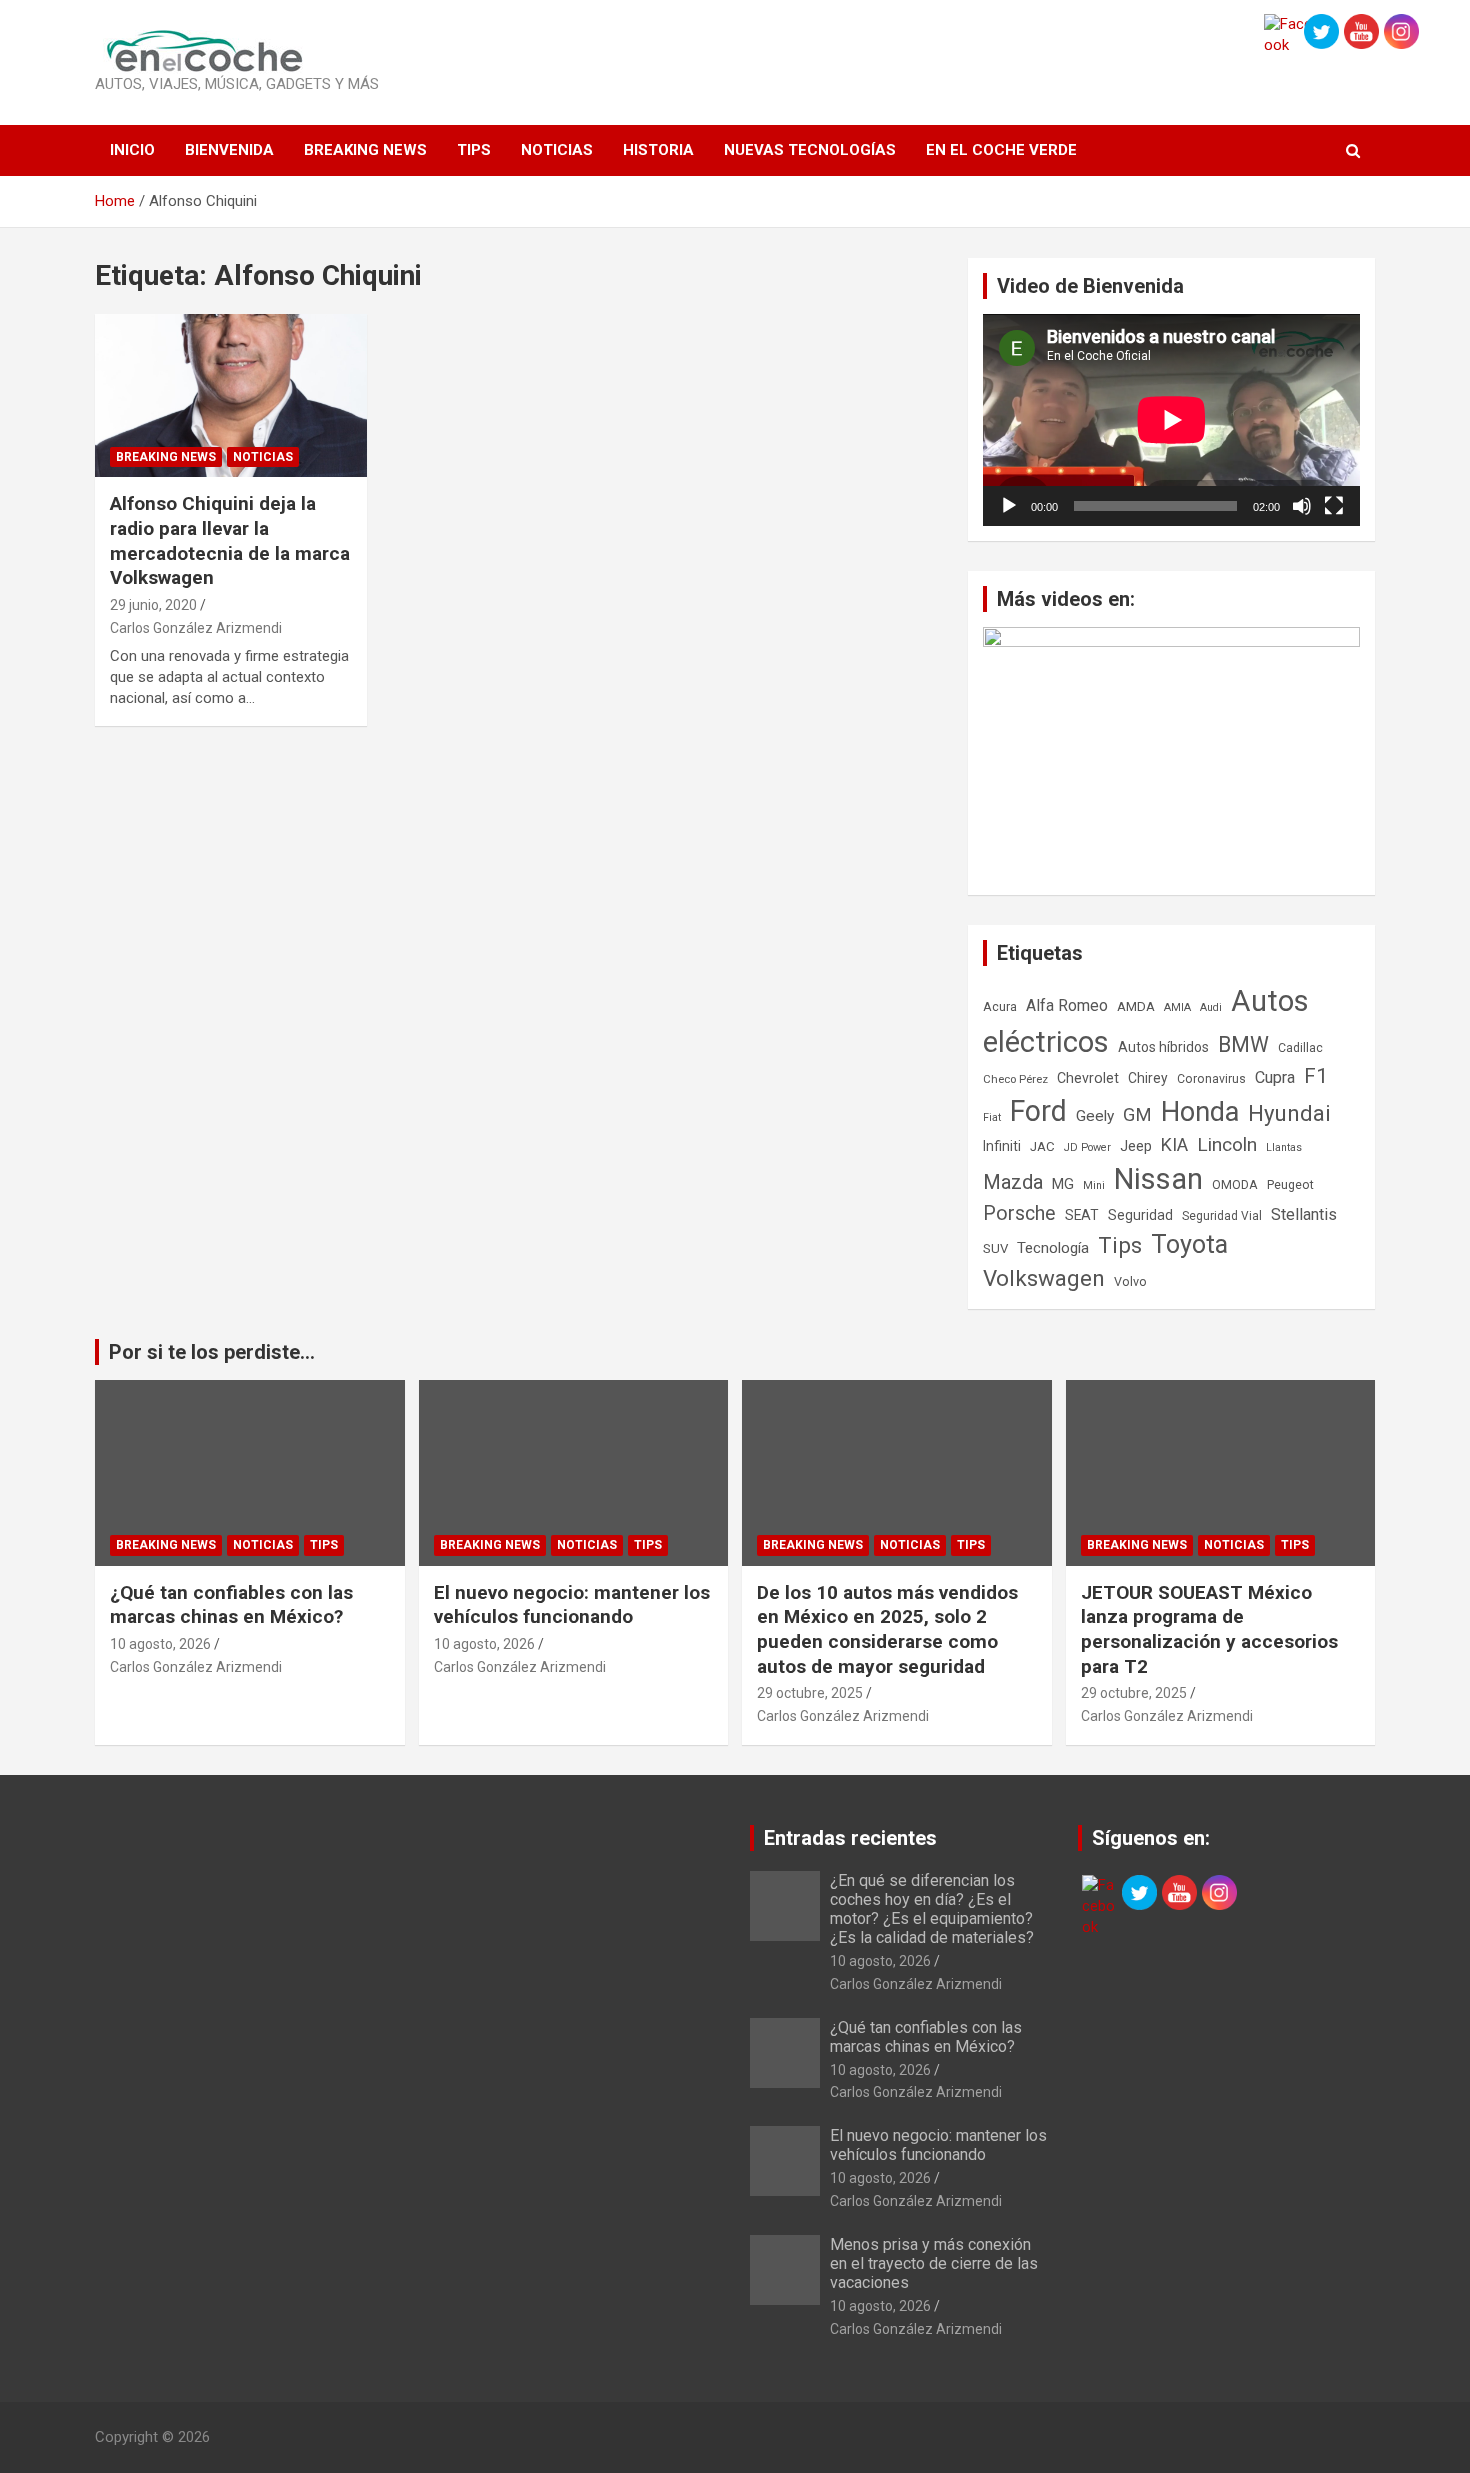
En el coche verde (1001, 150)
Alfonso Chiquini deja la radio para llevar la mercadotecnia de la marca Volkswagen (230, 540)
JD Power (1087, 1147)
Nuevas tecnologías (810, 150)
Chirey (1148, 1078)
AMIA (1177, 1007)
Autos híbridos (1163, 1047)
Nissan (1158, 1179)
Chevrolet (1088, 1078)
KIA (1174, 1144)
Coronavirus (1211, 1079)
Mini (1094, 1185)
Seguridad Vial (1222, 1216)
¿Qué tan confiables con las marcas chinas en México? (231, 1605)
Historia (658, 150)
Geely (1095, 1116)
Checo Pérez (1015, 1079)
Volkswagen (1044, 1278)
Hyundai (1289, 1113)
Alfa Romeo (1067, 1005)
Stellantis (1304, 1214)
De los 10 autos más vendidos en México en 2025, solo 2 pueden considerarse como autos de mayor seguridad (887, 1629)
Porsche (1019, 1213)
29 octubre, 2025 (810, 1693)
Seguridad (1140, 1215)
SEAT (1082, 1215)
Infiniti (1002, 1146)
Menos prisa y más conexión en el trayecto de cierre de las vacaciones (934, 2263)
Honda (1200, 1112)
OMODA (1235, 1184)
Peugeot (1290, 1184)
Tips (474, 150)
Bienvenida (229, 150)
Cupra (1275, 1077)
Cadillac (1300, 1048)
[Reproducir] (1009, 506)
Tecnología (1053, 1248)
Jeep (1136, 1146)
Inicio (132, 150)
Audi (1211, 1007)
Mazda (1013, 1182)
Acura (1000, 1006)
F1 (1316, 1076)
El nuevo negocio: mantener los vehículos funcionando (572, 1605)
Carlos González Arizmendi (196, 628)
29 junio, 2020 (153, 605)
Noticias (557, 150)
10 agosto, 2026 (160, 1644)
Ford (1038, 1111)
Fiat (992, 1117)
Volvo (1130, 1281)
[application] (1171, 420)
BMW (1243, 1044)
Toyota (1189, 1244)
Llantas (1284, 1147)
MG (1063, 1184)
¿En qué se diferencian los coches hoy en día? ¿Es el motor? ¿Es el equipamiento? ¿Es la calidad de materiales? (932, 1909)
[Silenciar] (1302, 506)
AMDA (1136, 1006)
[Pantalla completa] (1334, 506)
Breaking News (365, 150)
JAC (1042, 1146)
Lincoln (1227, 1144)
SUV (995, 1248)
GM (1137, 1114)
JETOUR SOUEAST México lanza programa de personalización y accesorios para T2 (1209, 1629)
